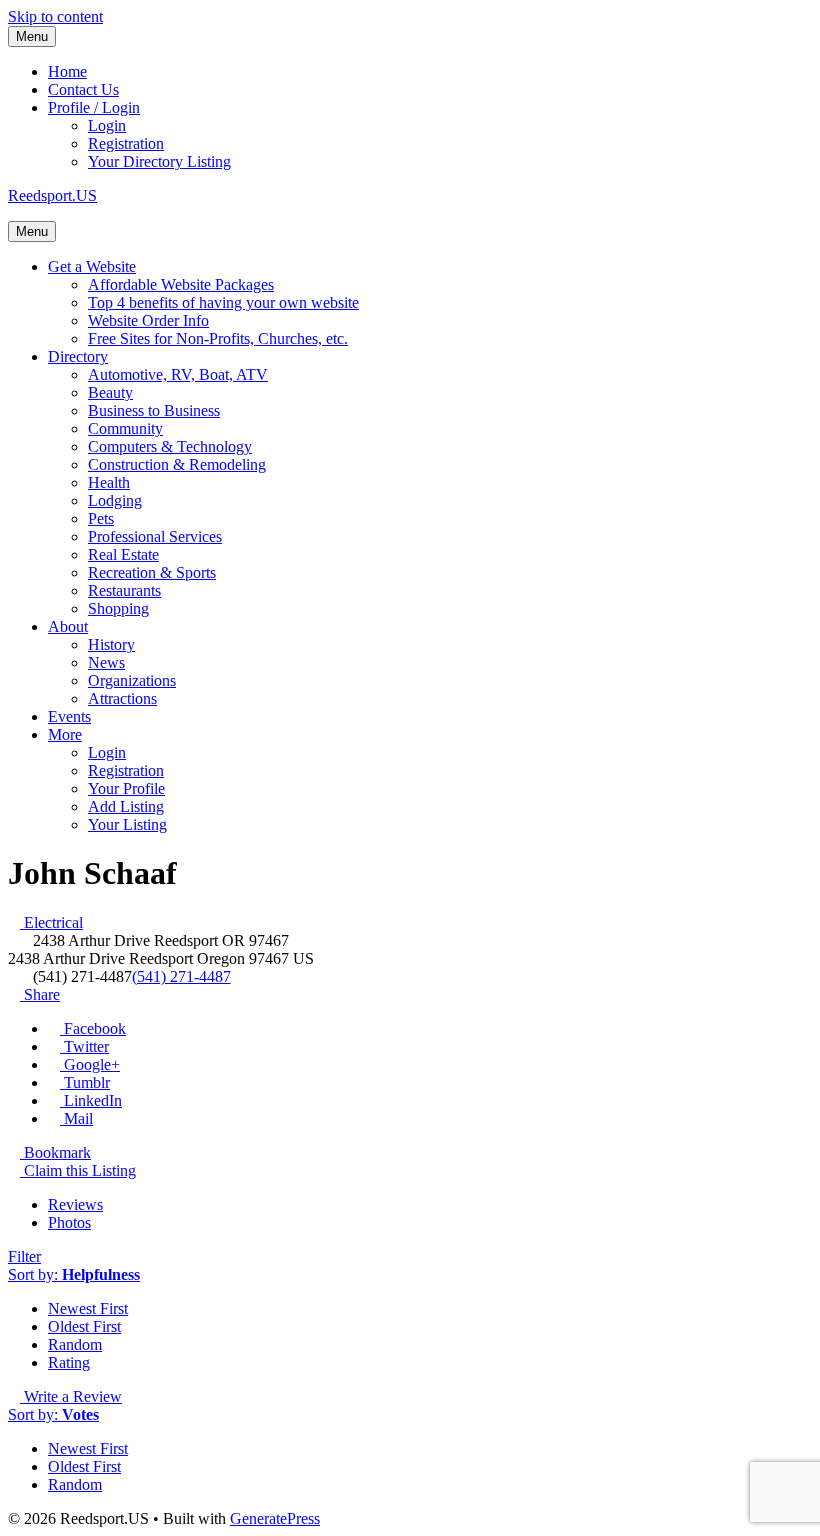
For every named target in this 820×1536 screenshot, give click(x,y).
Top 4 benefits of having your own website (223, 302)
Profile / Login (94, 107)
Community (125, 428)
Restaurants (124, 590)
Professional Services (155, 536)
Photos (69, 1222)
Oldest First (84, 1326)
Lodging (115, 500)
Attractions (122, 698)
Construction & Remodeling (177, 464)
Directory (78, 356)
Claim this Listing (78, 1170)
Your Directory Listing (159, 161)
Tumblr (85, 1082)
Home (67, 71)
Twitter (84, 1046)
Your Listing (127, 824)
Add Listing (126, 806)
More (65, 734)
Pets (101, 518)
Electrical (51, 922)
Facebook (93, 1028)
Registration (126, 143)
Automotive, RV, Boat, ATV (178, 374)
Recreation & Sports (152, 572)
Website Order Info (148, 320)
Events (69, 716)
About (68, 626)
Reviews (75, 1204)
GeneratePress (275, 1518)
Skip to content (55, 16)
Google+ (90, 1064)
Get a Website (92, 266)
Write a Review (71, 1396)
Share (40, 994)
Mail (76, 1118)
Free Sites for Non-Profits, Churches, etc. (218, 338)
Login (107, 125)
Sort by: (74, 1274)
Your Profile (126, 788)
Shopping (118, 608)
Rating (69, 1362)
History (111, 644)
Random (75, 1344)
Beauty (110, 392)
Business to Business (154, 410)
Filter (24, 1256)
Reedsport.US (52, 195)
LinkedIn (91, 1100)
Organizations (132, 680)
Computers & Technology (170, 446)
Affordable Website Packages (181, 284)
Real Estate (123, 554)
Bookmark (55, 1152)
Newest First (88, 1308)
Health (109, 482)
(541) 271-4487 (181, 976)
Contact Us (83, 89)
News (106, 662)
